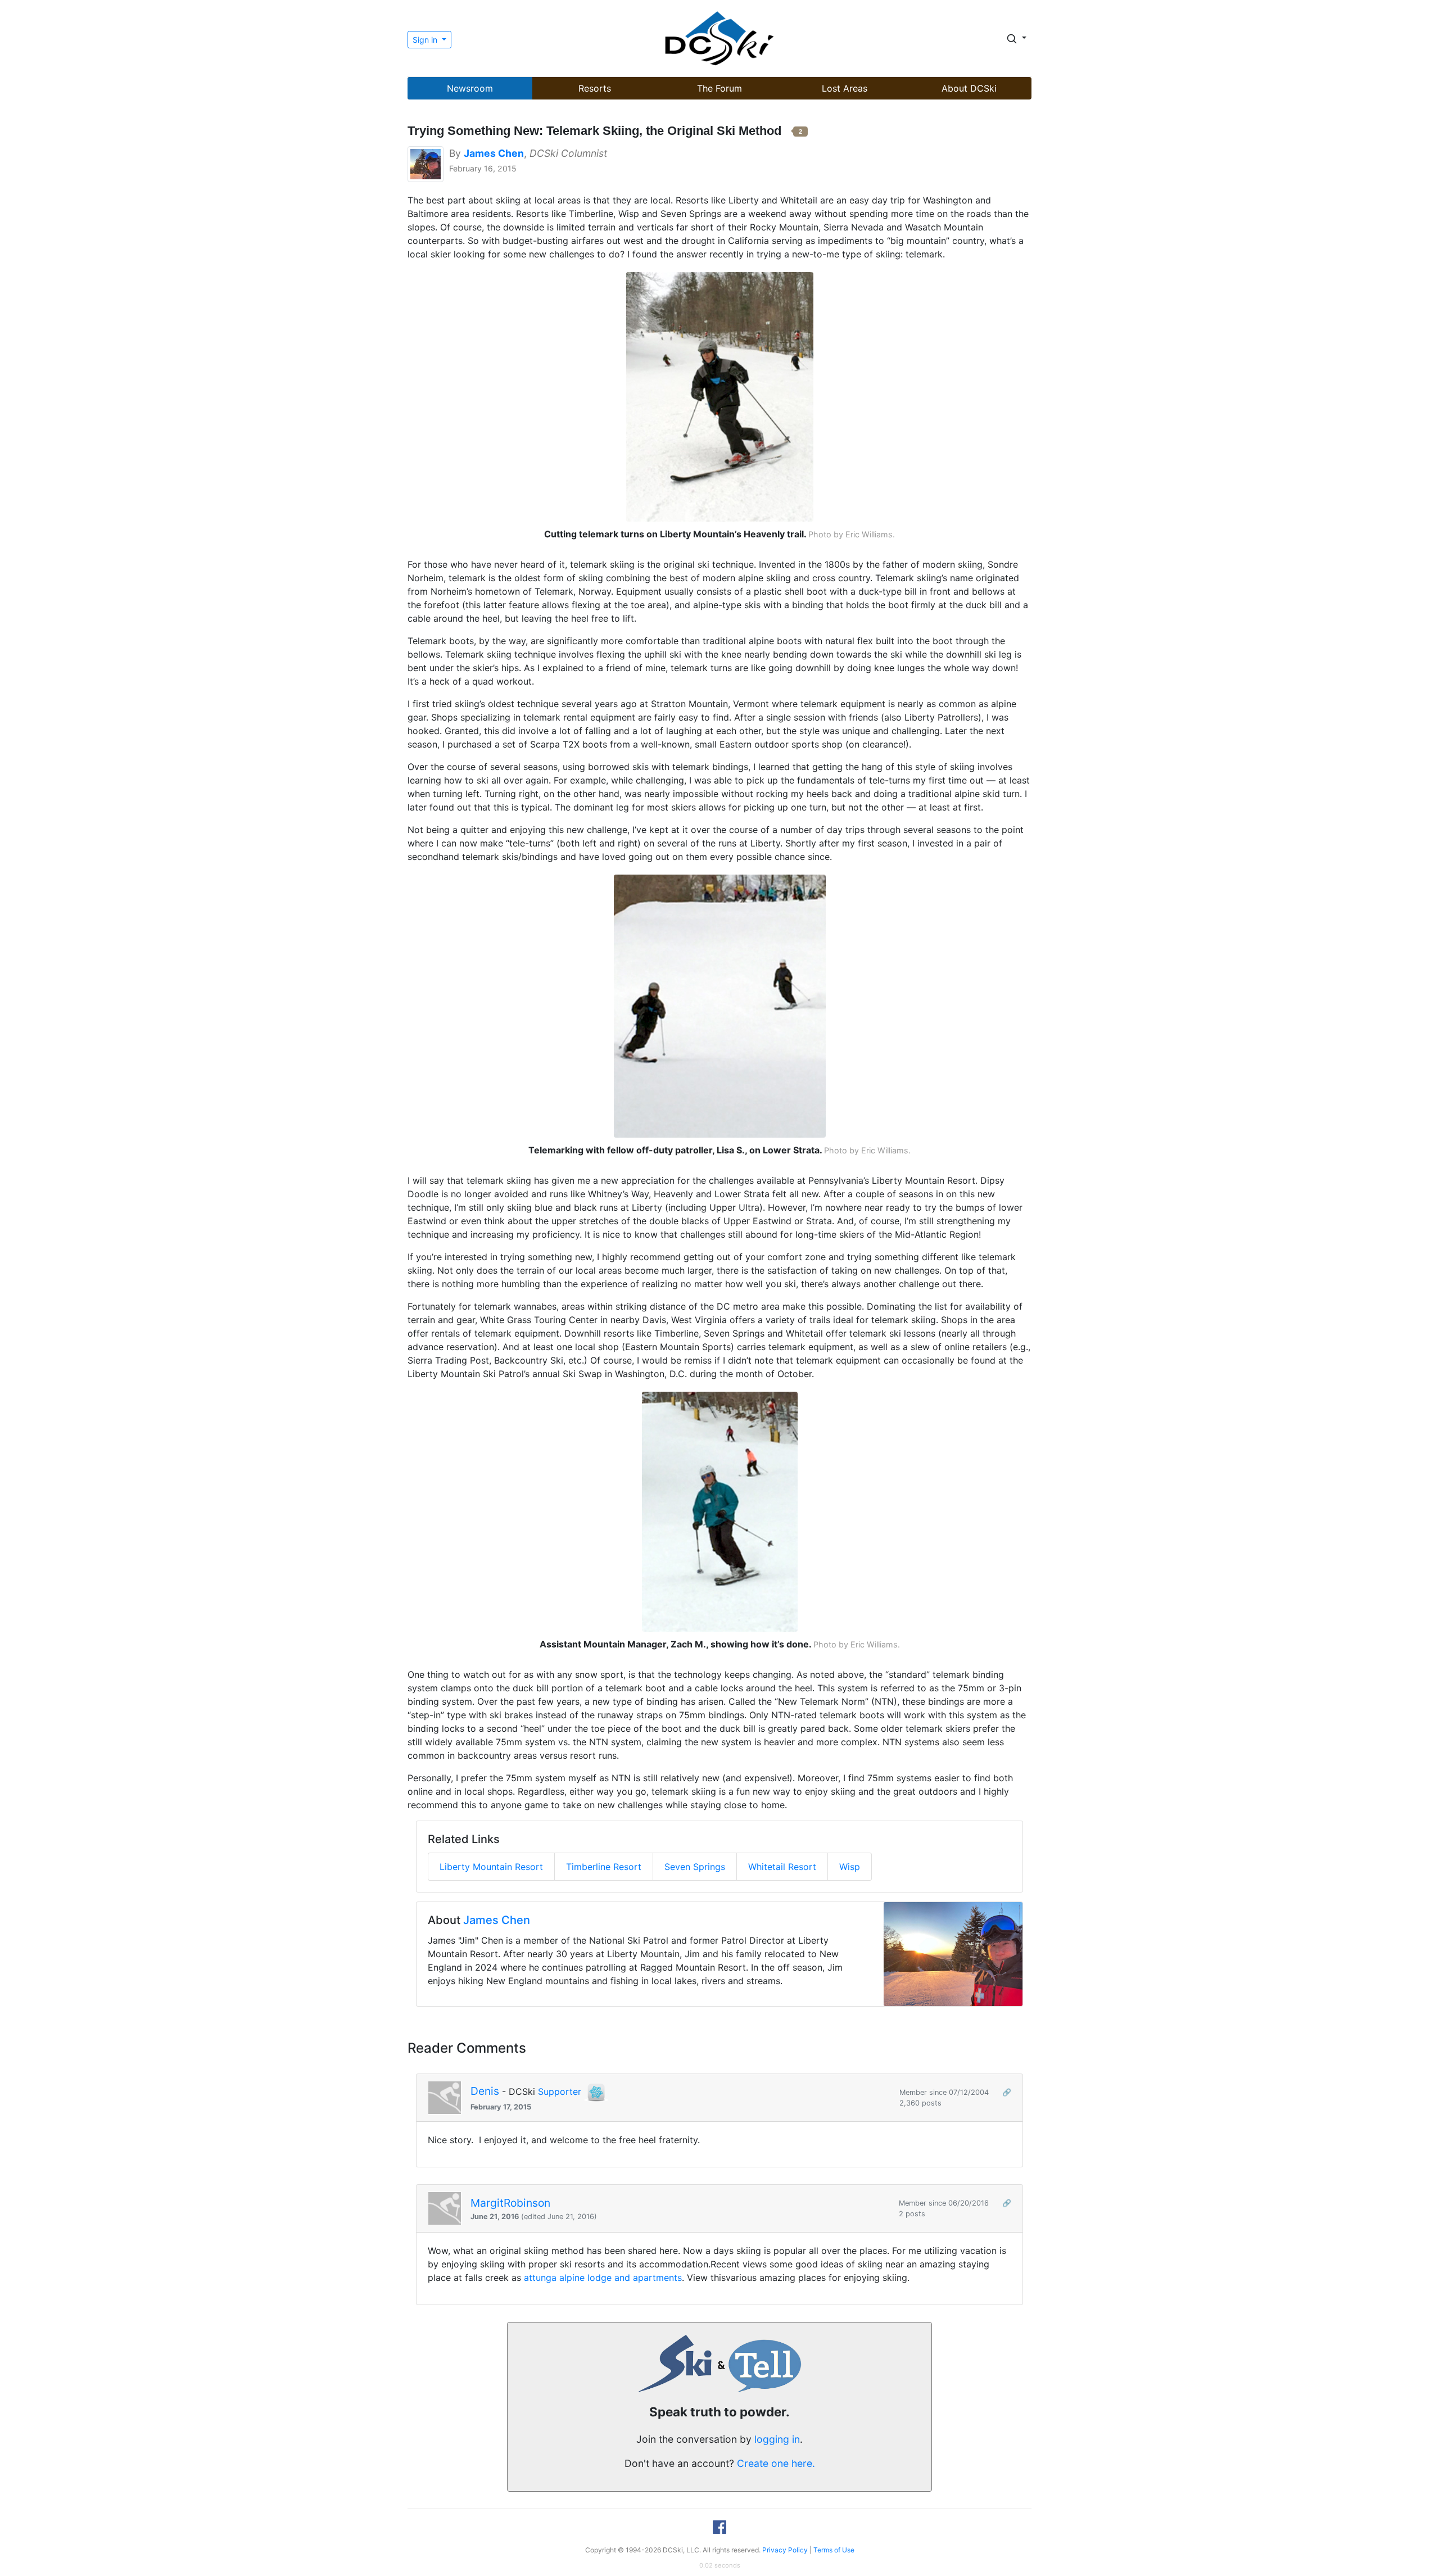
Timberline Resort (604, 1867)
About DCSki (969, 88)
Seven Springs (695, 1867)
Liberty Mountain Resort (491, 1867)
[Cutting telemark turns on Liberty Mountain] (720, 396)
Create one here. (776, 2463)
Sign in (426, 40)
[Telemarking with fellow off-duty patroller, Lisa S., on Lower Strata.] (720, 1005)
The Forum (719, 88)
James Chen (497, 1920)
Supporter (560, 2091)
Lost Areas (845, 88)
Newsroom (470, 88)
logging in (777, 2439)
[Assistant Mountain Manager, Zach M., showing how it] (720, 1511)
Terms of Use (834, 2550)
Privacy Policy (785, 2550)
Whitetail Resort (782, 1867)
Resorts (595, 88)
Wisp (850, 1867)
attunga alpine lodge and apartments (603, 2278)
